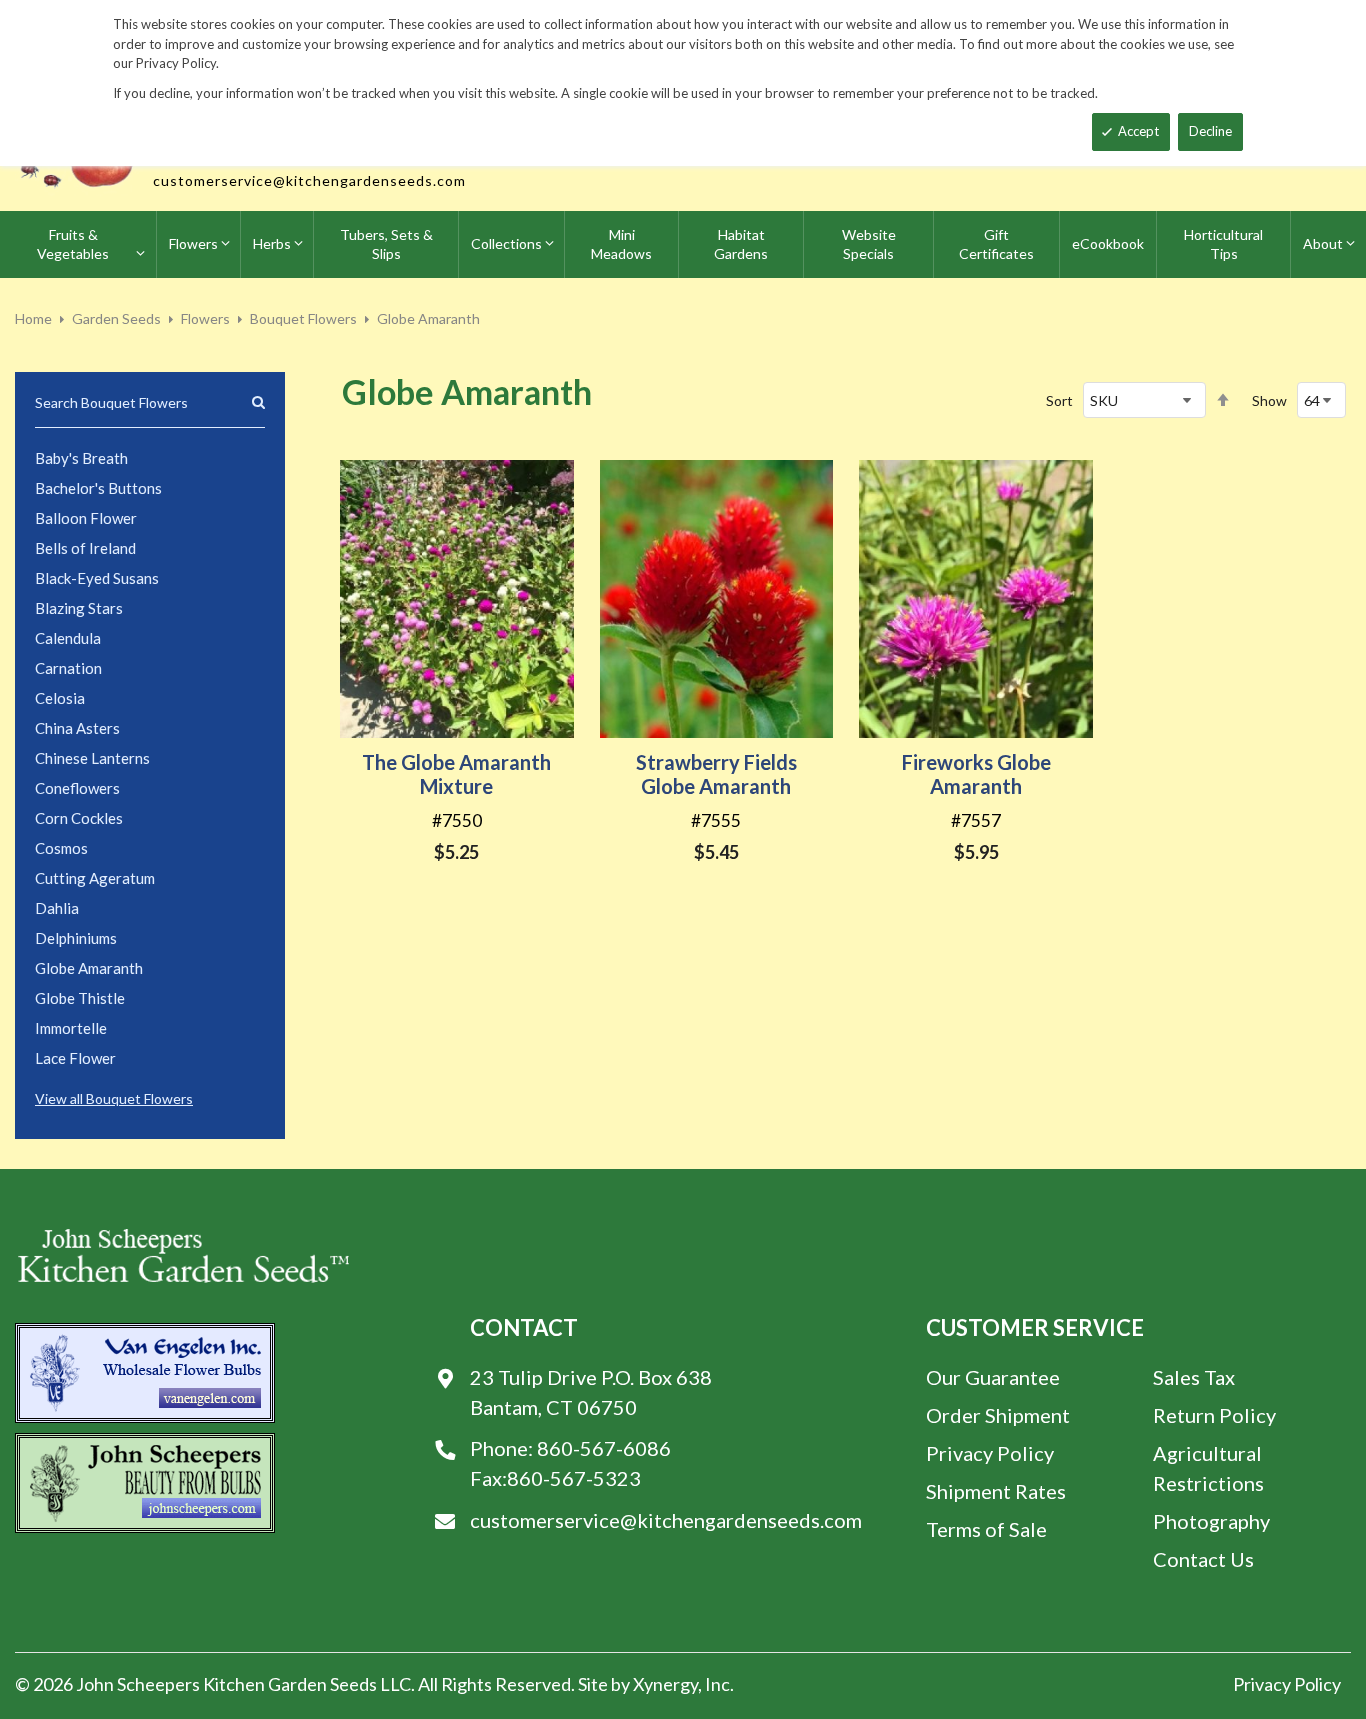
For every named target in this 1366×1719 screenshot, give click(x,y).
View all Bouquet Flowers (114, 1098)
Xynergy (665, 1684)
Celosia (60, 698)
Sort (1059, 400)
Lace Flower (75, 1058)
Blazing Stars (79, 608)
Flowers (205, 318)
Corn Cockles (79, 818)
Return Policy (1214, 1415)
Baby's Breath (81, 458)
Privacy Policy (990, 1453)
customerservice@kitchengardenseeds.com (309, 180)
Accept (1138, 131)
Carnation (68, 668)
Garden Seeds (116, 318)
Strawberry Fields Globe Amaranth (716, 774)
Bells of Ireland (85, 548)
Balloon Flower (86, 518)
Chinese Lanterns (92, 758)
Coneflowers (77, 788)
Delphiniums (76, 938)
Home (33, 318)
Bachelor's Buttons (98, 488)
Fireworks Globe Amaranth (976, 774)
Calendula (68, 638)
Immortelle (71, 1028)
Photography (1211, 1521)
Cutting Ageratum (95, 878)
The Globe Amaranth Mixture (456, 774)
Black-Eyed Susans (97, 578)
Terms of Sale (986, 1529)
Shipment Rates (996, 1491)
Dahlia (57, 908)
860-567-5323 (574, 1478)
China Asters (77, 728)
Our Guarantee (993, 1377)
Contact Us (1203, 1559)
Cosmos (61, 848)
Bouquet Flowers (303, 318)
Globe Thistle (80, 998)
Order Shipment (998, 1415)
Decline (1210, 131)
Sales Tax (1194, 1377)
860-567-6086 (604, 1448)
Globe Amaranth (89, 968)
